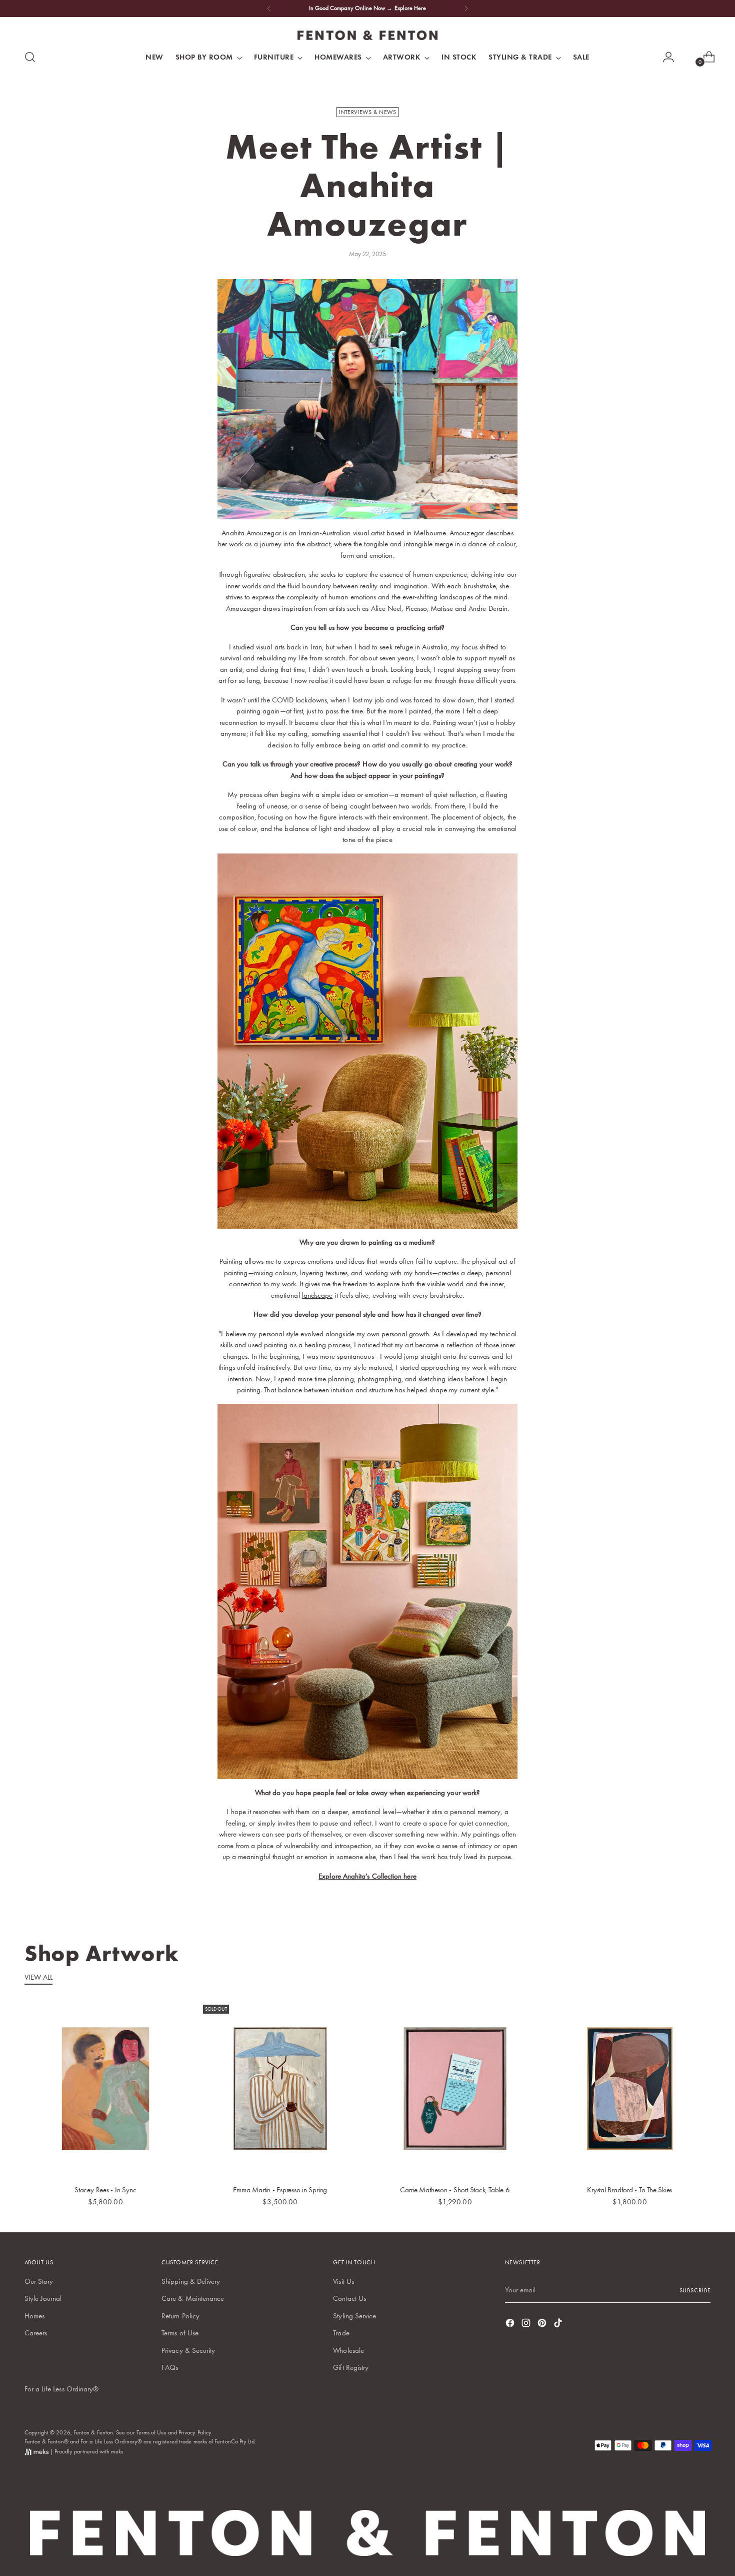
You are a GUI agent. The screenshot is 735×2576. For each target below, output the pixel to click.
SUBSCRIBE (465, 1331)
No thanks (465, 1409)
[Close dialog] (550, 1158)
